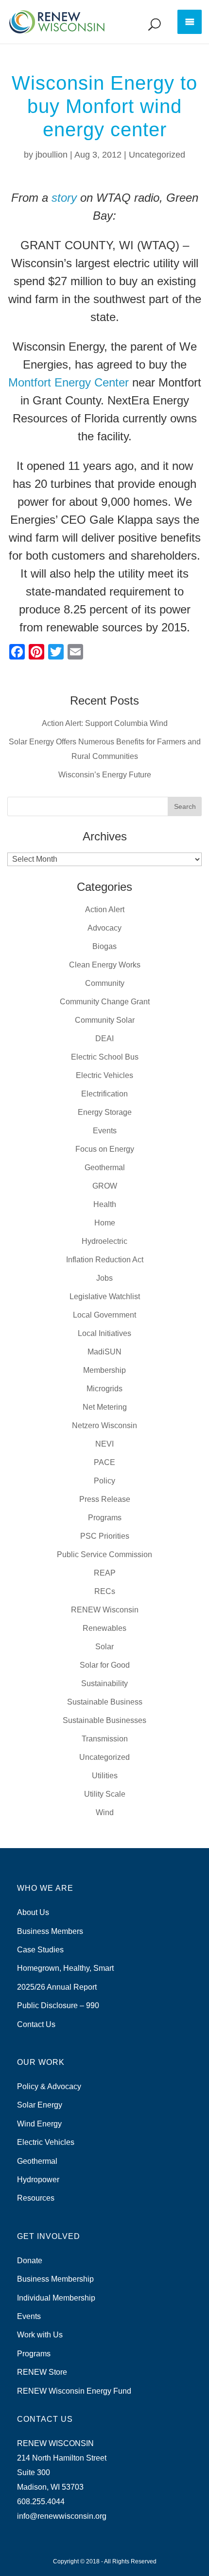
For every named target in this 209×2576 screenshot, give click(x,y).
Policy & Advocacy (49, 2086)
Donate (30, 2261)
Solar (104, 1647)
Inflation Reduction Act (105, 1260)
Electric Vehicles (104, 1075)
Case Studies (40, 1950)
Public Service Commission (104, 1554)
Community (105, 983)
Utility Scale (105, 1794)
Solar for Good (105, 1665)
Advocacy (104, 928)
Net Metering (105, 1407)
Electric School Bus (105, 1057)
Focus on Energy (105, 1149)
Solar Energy (40, 2105)
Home (105, 1223)
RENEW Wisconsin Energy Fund (74, 2391)
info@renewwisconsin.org (62, 2516)
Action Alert (105, 910)
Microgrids (104, 1389)
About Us (33, 1912)
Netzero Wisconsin (104, 1425)
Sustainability (104, 1683)
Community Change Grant (105, 1002)
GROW (105, 1186)
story (64, 198)
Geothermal (105, 1167)
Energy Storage (105, 1112)
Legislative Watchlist (105, 1296)
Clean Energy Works (105, 965)
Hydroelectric (104, 1241)
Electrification (104, 1094)
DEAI (104, 1038)
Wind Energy (39, 2124)
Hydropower (38, 2180)
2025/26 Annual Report (57, 1987)
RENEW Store (42, 2372)
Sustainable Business (105, 1702)
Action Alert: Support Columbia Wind (105, 723)
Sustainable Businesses (104, 1720)
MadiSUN (104, 1352)
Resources (36, 2198)
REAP (105, 1573)
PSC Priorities (105, 1536)
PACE (104, 1462)
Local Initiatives (104, 1333)
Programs (105, 1518)
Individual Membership (56, 2298)
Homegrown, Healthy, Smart (65, 1968)
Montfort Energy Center (69, 382)
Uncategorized (157, 155)
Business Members (50, 1931)
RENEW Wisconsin (105, 1610)
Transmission (105, 1739)
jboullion (52, 155)
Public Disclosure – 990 (58, 2005)
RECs (105, 1591)
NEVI (104, 1444)
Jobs (104, 1278)
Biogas (104, 946)
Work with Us (40, 2335)
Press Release (105, 1499)
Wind (105, 1812)
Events (105, 1131)
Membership (104, 1370)
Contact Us (36, 2024)
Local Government (104, 1315)
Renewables (104, 1628)
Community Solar (105, 1020)
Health (105, 1204)
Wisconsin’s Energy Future (105, 775)
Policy (104, 1481)
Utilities (105, 1776)
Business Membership (55, 2279)
